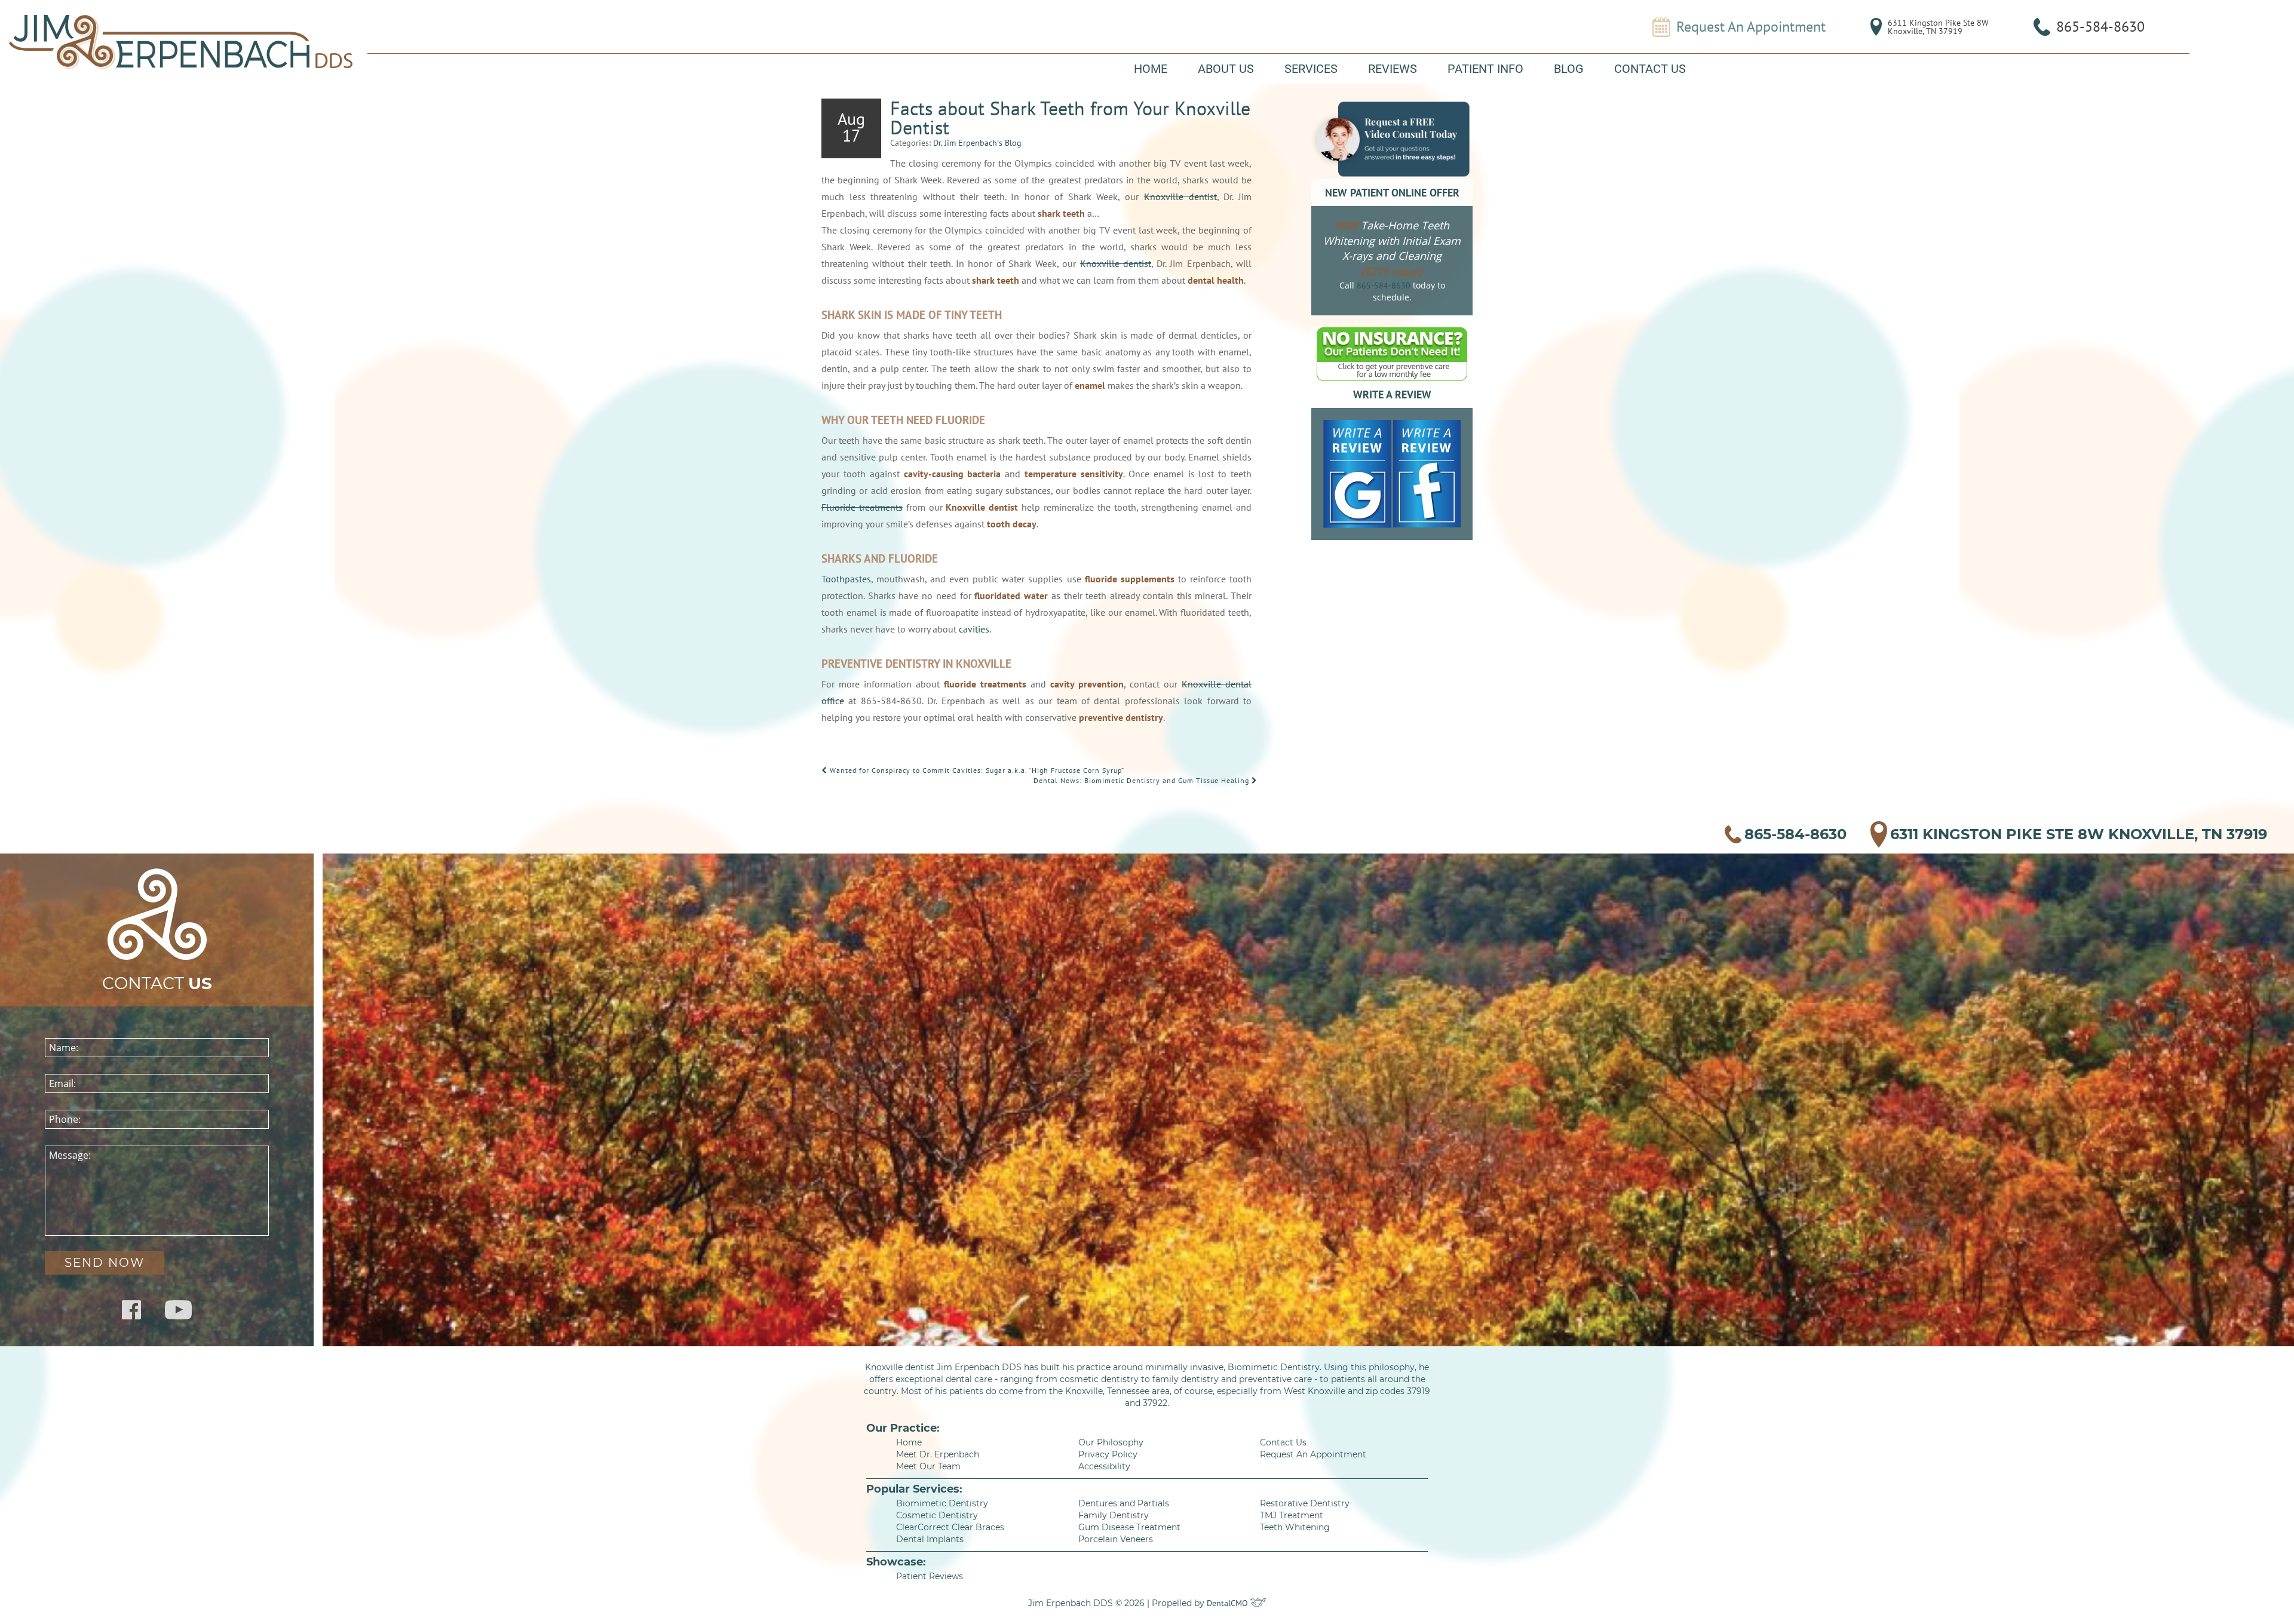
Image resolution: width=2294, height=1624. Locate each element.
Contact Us (1650, 69)
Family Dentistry (1114, 1515)
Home (1151, 69)
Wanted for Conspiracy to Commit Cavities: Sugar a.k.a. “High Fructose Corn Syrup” (976, 770)
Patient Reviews (930, 1576)
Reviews (1393, 69)
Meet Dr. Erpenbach (938, 1454)
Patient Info (1485, 69)
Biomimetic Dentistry (942, 1503)
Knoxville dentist (1180, 197)
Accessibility (1104, 1466)
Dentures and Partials (1124, 1503)
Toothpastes (846, 579)
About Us (1226, 69)
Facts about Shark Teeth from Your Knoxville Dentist (1070, 118)
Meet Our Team (928, 1466)
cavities (974, 629)
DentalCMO (1229, 1603)
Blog (1569, 69)
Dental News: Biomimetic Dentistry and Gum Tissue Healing (1143, 780)
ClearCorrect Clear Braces (950, 1527)
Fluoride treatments (862, 507)
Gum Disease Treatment (1129, 1527)
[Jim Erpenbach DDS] (181, 42)
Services (1311, 69)
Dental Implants (930, 1539)
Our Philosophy (1111, 1442)
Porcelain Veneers (1116, 1539)
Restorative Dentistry (1305, 1503)
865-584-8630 (2100, 27)
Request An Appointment (1751, 27)
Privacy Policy (1108, 1454)
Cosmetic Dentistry (937, 1515)
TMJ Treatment (1292, 1515)
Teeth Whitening (1295, 1527)
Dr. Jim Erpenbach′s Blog (977, 143)
